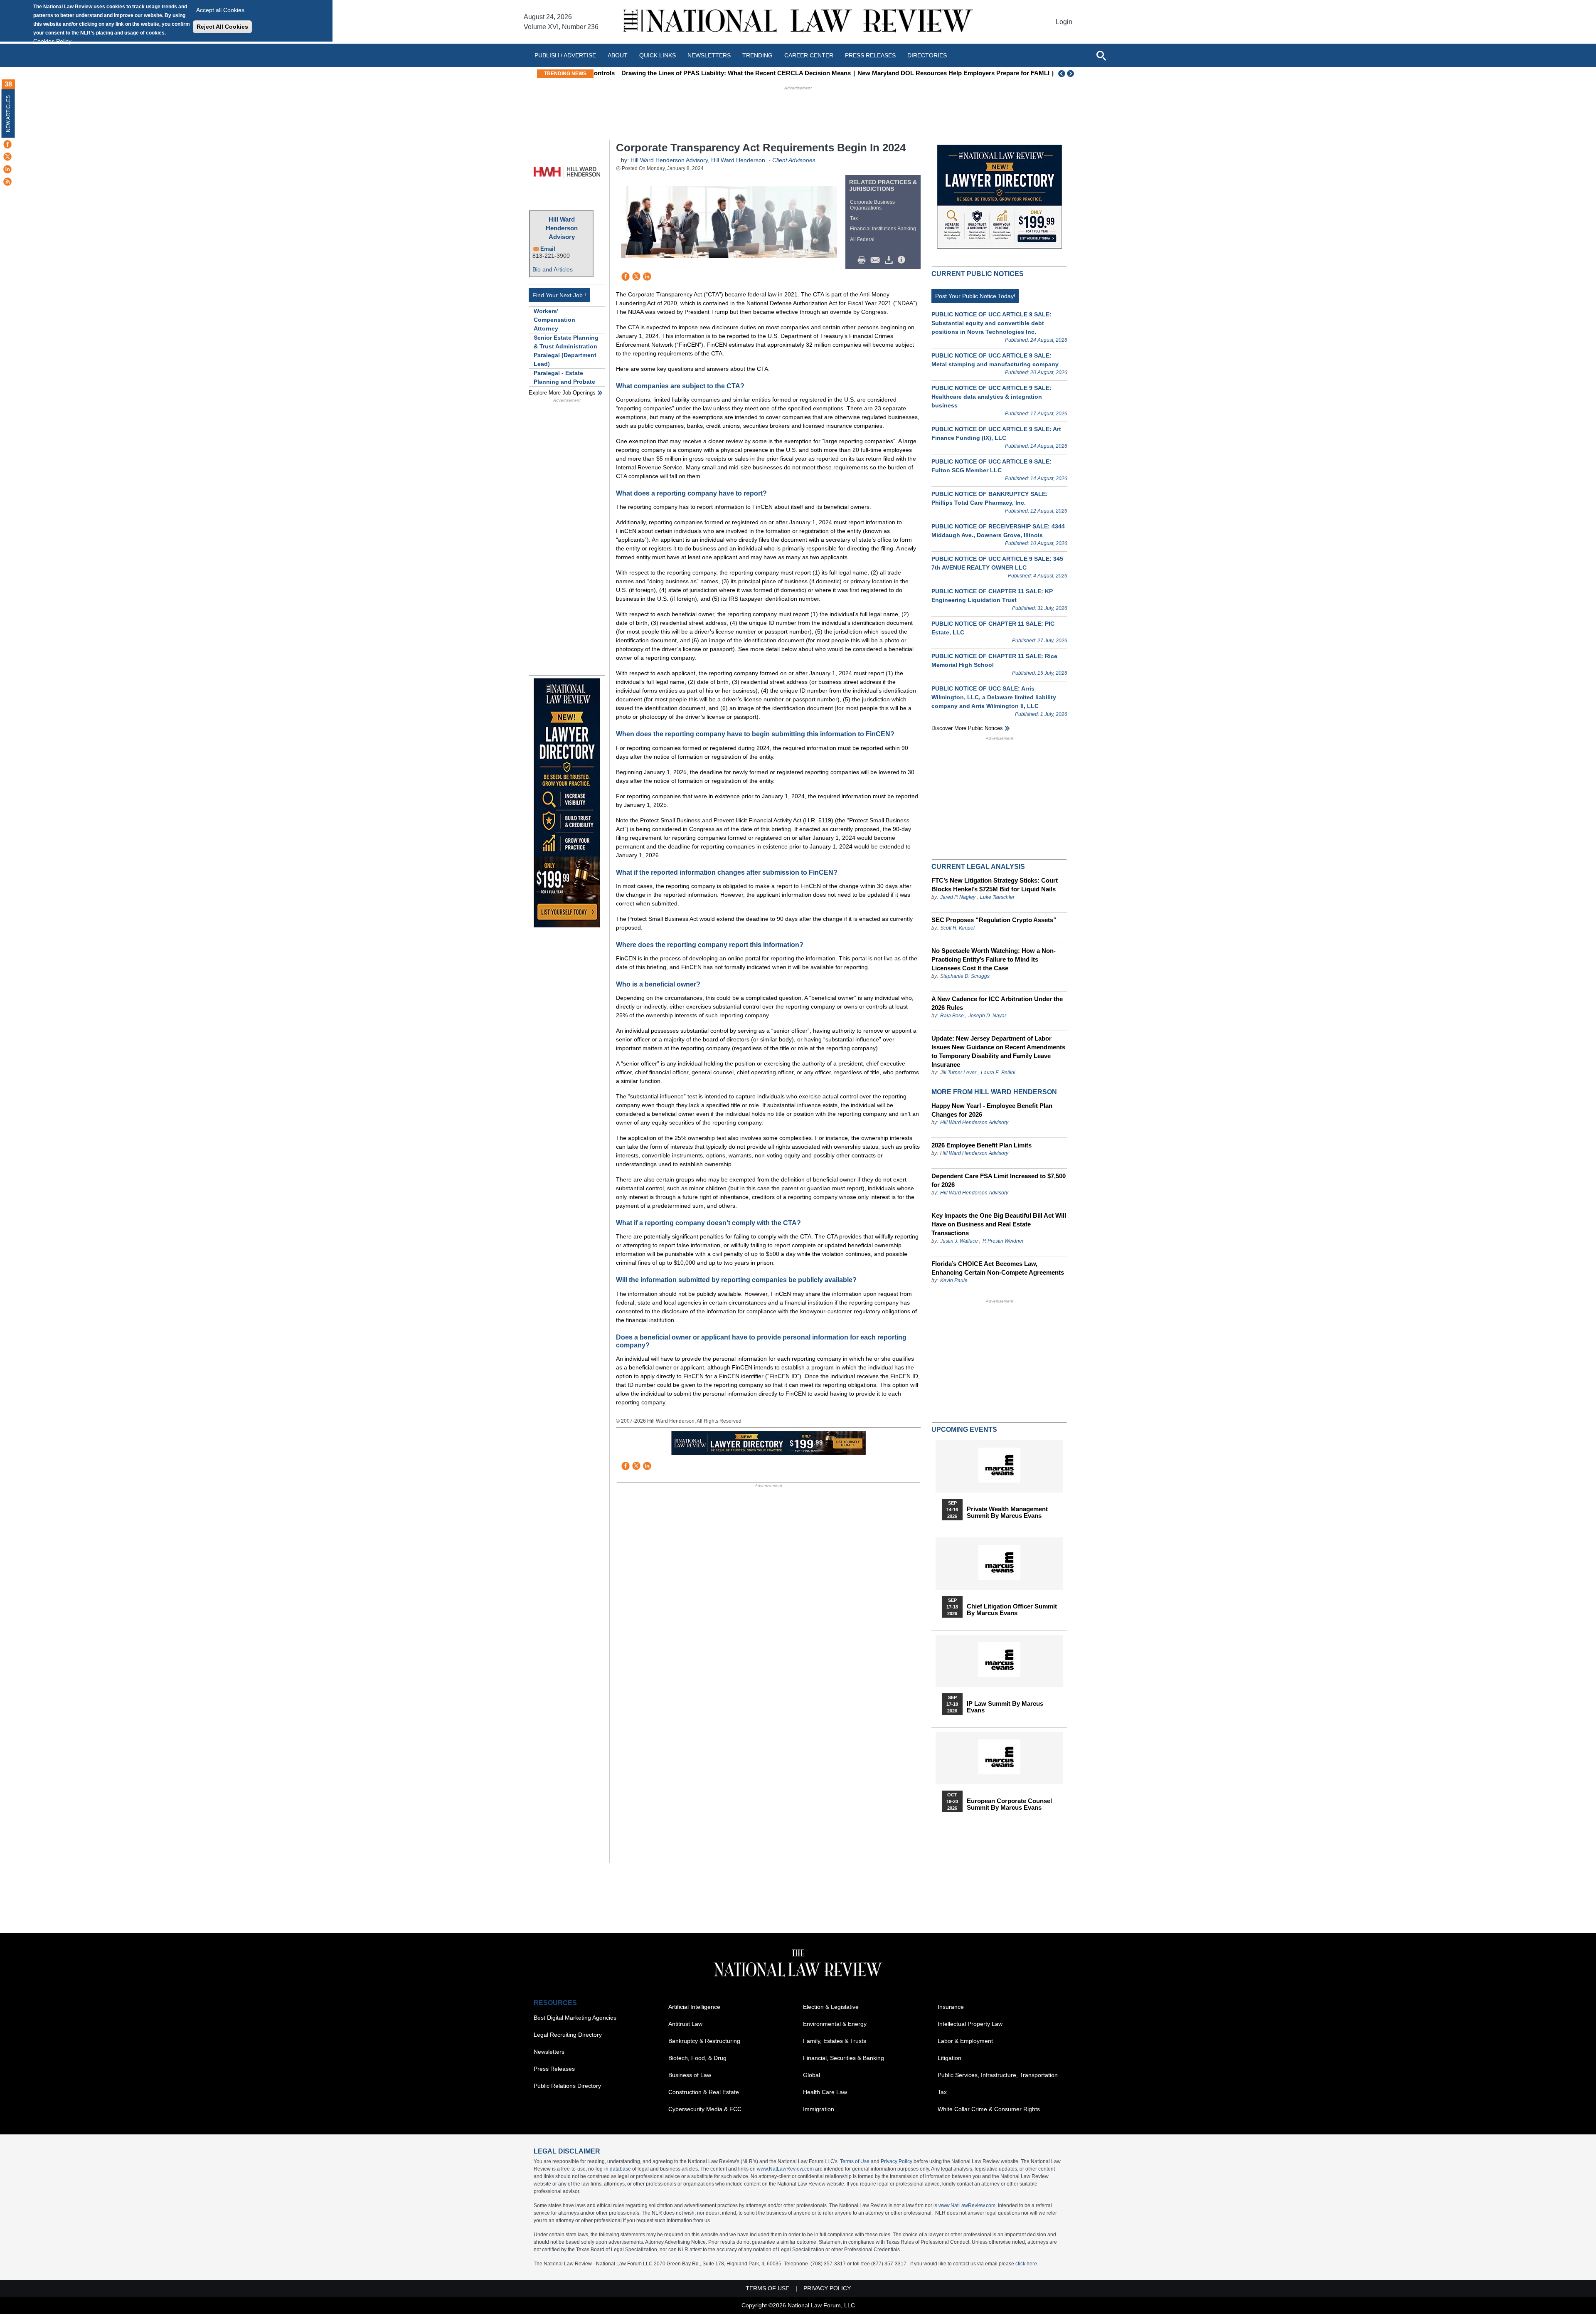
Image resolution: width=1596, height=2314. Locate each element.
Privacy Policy (897, 2161)
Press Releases (554, 2069)
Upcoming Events (964, 1430)
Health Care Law (825, 2092)
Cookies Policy (52, 41)
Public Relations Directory (567, 2086)
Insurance (951, 2007)
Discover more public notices (967, 728)
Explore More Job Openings (562, 393)
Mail (877, 260)
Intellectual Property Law (970, 2024)
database (620, 2169)
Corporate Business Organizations (872, 205)
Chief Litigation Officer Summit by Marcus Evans (1012, 1610)
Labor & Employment (965, 2041)
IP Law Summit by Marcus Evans (1005, 1707)
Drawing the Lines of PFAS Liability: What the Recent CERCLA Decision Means (713, 73)
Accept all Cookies (220, 10)
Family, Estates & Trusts (835, 2041)
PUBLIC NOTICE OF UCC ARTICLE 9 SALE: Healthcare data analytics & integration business (991, 397)
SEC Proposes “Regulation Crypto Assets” (994, 920)
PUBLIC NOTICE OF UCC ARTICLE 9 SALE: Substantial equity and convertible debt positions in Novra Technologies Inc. (991, 323)
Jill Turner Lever (959, 1073)
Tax (854, 218)
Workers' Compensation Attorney (554, 320)
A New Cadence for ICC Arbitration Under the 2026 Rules (997, 1003)
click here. (1027, 2264)
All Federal (862, 239)
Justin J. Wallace (959, 1241)
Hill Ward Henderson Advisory (562, 228)
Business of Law (690, 2075)
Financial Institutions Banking (883, 229)
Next (1071, 74)
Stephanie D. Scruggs (965, 976)
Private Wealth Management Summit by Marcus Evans (1007, 1512)
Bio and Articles (553, 269)
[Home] (798, 22)
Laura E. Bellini (998, 1073)
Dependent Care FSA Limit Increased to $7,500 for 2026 (999, 1180)
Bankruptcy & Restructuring (704, 2041)
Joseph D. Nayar (987, 1016)
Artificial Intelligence (694, 2007)
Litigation (949, 2058)
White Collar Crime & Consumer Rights (989, 2109)
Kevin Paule (954, 1280)
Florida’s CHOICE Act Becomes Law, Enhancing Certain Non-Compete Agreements (998, 1268)
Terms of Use (855, 2161)
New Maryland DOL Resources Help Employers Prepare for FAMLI (931, 73)
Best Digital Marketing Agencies (575, 2018)
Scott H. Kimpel (957, 928)
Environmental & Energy (835, 2024)
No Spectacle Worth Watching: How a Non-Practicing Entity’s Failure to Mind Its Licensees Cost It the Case (994, 959)
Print (864, 260)
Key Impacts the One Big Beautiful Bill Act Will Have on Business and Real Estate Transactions (999, 1224)
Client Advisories (794, 160)
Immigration (819, 2109)
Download (890, 260)
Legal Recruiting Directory (568, 2035)
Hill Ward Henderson (738, 160)
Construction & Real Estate (704, 2092)
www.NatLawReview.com (785, 2169)
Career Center (809, 55)
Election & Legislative (831, 2007)
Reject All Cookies (222, 27)
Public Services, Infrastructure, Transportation (998, 2075)
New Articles (8, 114)
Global (812, 2075)
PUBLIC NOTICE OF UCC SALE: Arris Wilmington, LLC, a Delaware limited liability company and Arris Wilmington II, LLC (994, 697)
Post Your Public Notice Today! (975, 296)
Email (548, 249)
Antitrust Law (685, 2024)
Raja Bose (952, 1016)
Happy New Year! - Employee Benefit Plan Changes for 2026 (992, 1110)
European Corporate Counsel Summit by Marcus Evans (1009, 1804)
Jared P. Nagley (958, 897)
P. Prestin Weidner (1003, 1241)
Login (1064, 22)
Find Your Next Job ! (559, 295)
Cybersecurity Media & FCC (705, 2109)
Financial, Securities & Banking (844, 2058)
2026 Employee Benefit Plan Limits (981, 1145)
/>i (903, 260)
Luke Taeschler (997, 897)
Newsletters (709, 55)
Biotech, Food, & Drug (697, 2058)
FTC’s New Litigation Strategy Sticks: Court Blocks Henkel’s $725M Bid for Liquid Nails (995, 885)
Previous (1062, 74)
